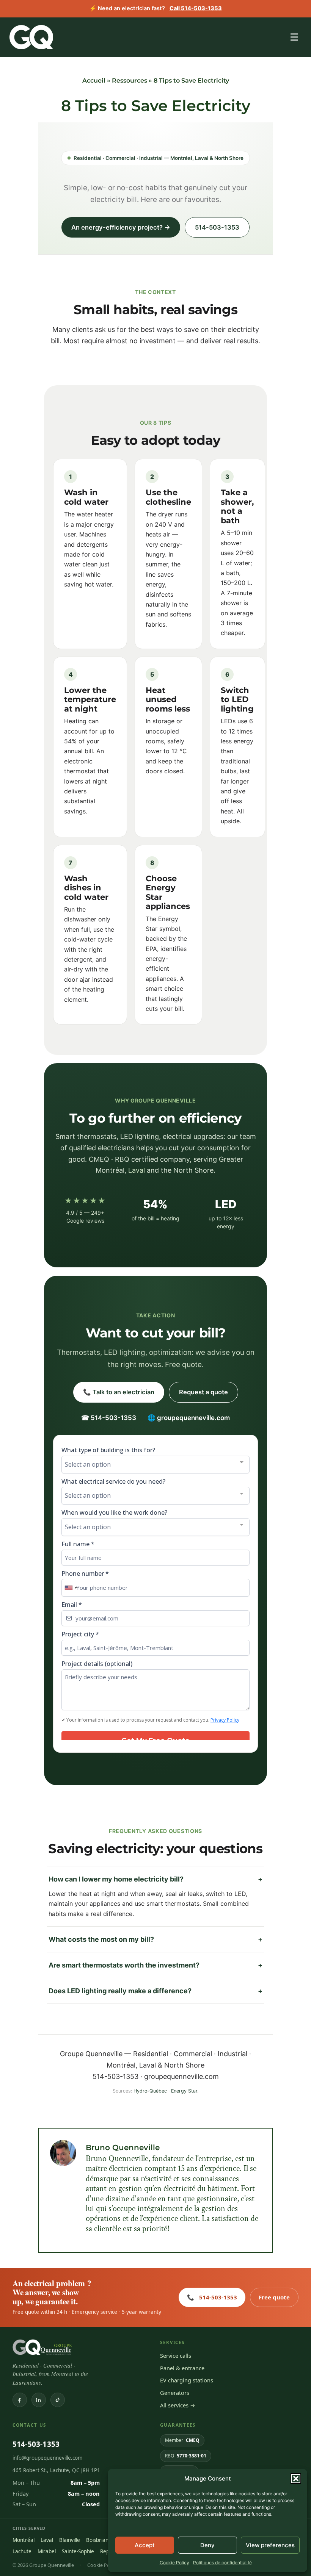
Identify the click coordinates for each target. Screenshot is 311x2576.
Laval (137, 1170)
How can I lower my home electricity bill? (155, 1879)
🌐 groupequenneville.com (189, 1418)
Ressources (130, 81)
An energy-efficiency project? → (121, 227)
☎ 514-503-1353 (109, 1418)
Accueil (94, 81)
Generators (175, 2393)
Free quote (274, 2297)
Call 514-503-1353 (196, 8)
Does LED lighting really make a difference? (155, 1991)
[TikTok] (58, 2400)
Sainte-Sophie (78, 2551)
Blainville (70, 2540)
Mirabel (47, 2551)
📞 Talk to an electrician (119, 1392)
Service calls (176, 2355)
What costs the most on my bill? (155, 1939)
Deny (207, 2545)
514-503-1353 (217, 227)
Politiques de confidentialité (222, 2563)
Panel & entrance (182, 2368)
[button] (296, 2479)
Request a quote (203, 1392)
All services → (178, 2405)
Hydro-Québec (150, 2091)
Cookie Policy (174, 2563)
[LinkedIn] (39, 2400)
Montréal (24, 2540)
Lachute (22, 2551)
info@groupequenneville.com (48, 2458)
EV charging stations (187, 2380)
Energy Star (184, 2091)
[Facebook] (20, 2400)
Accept (145, 2545)
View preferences (270, 2545)
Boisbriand (99, 2540)
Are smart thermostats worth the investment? (155, 1965)
